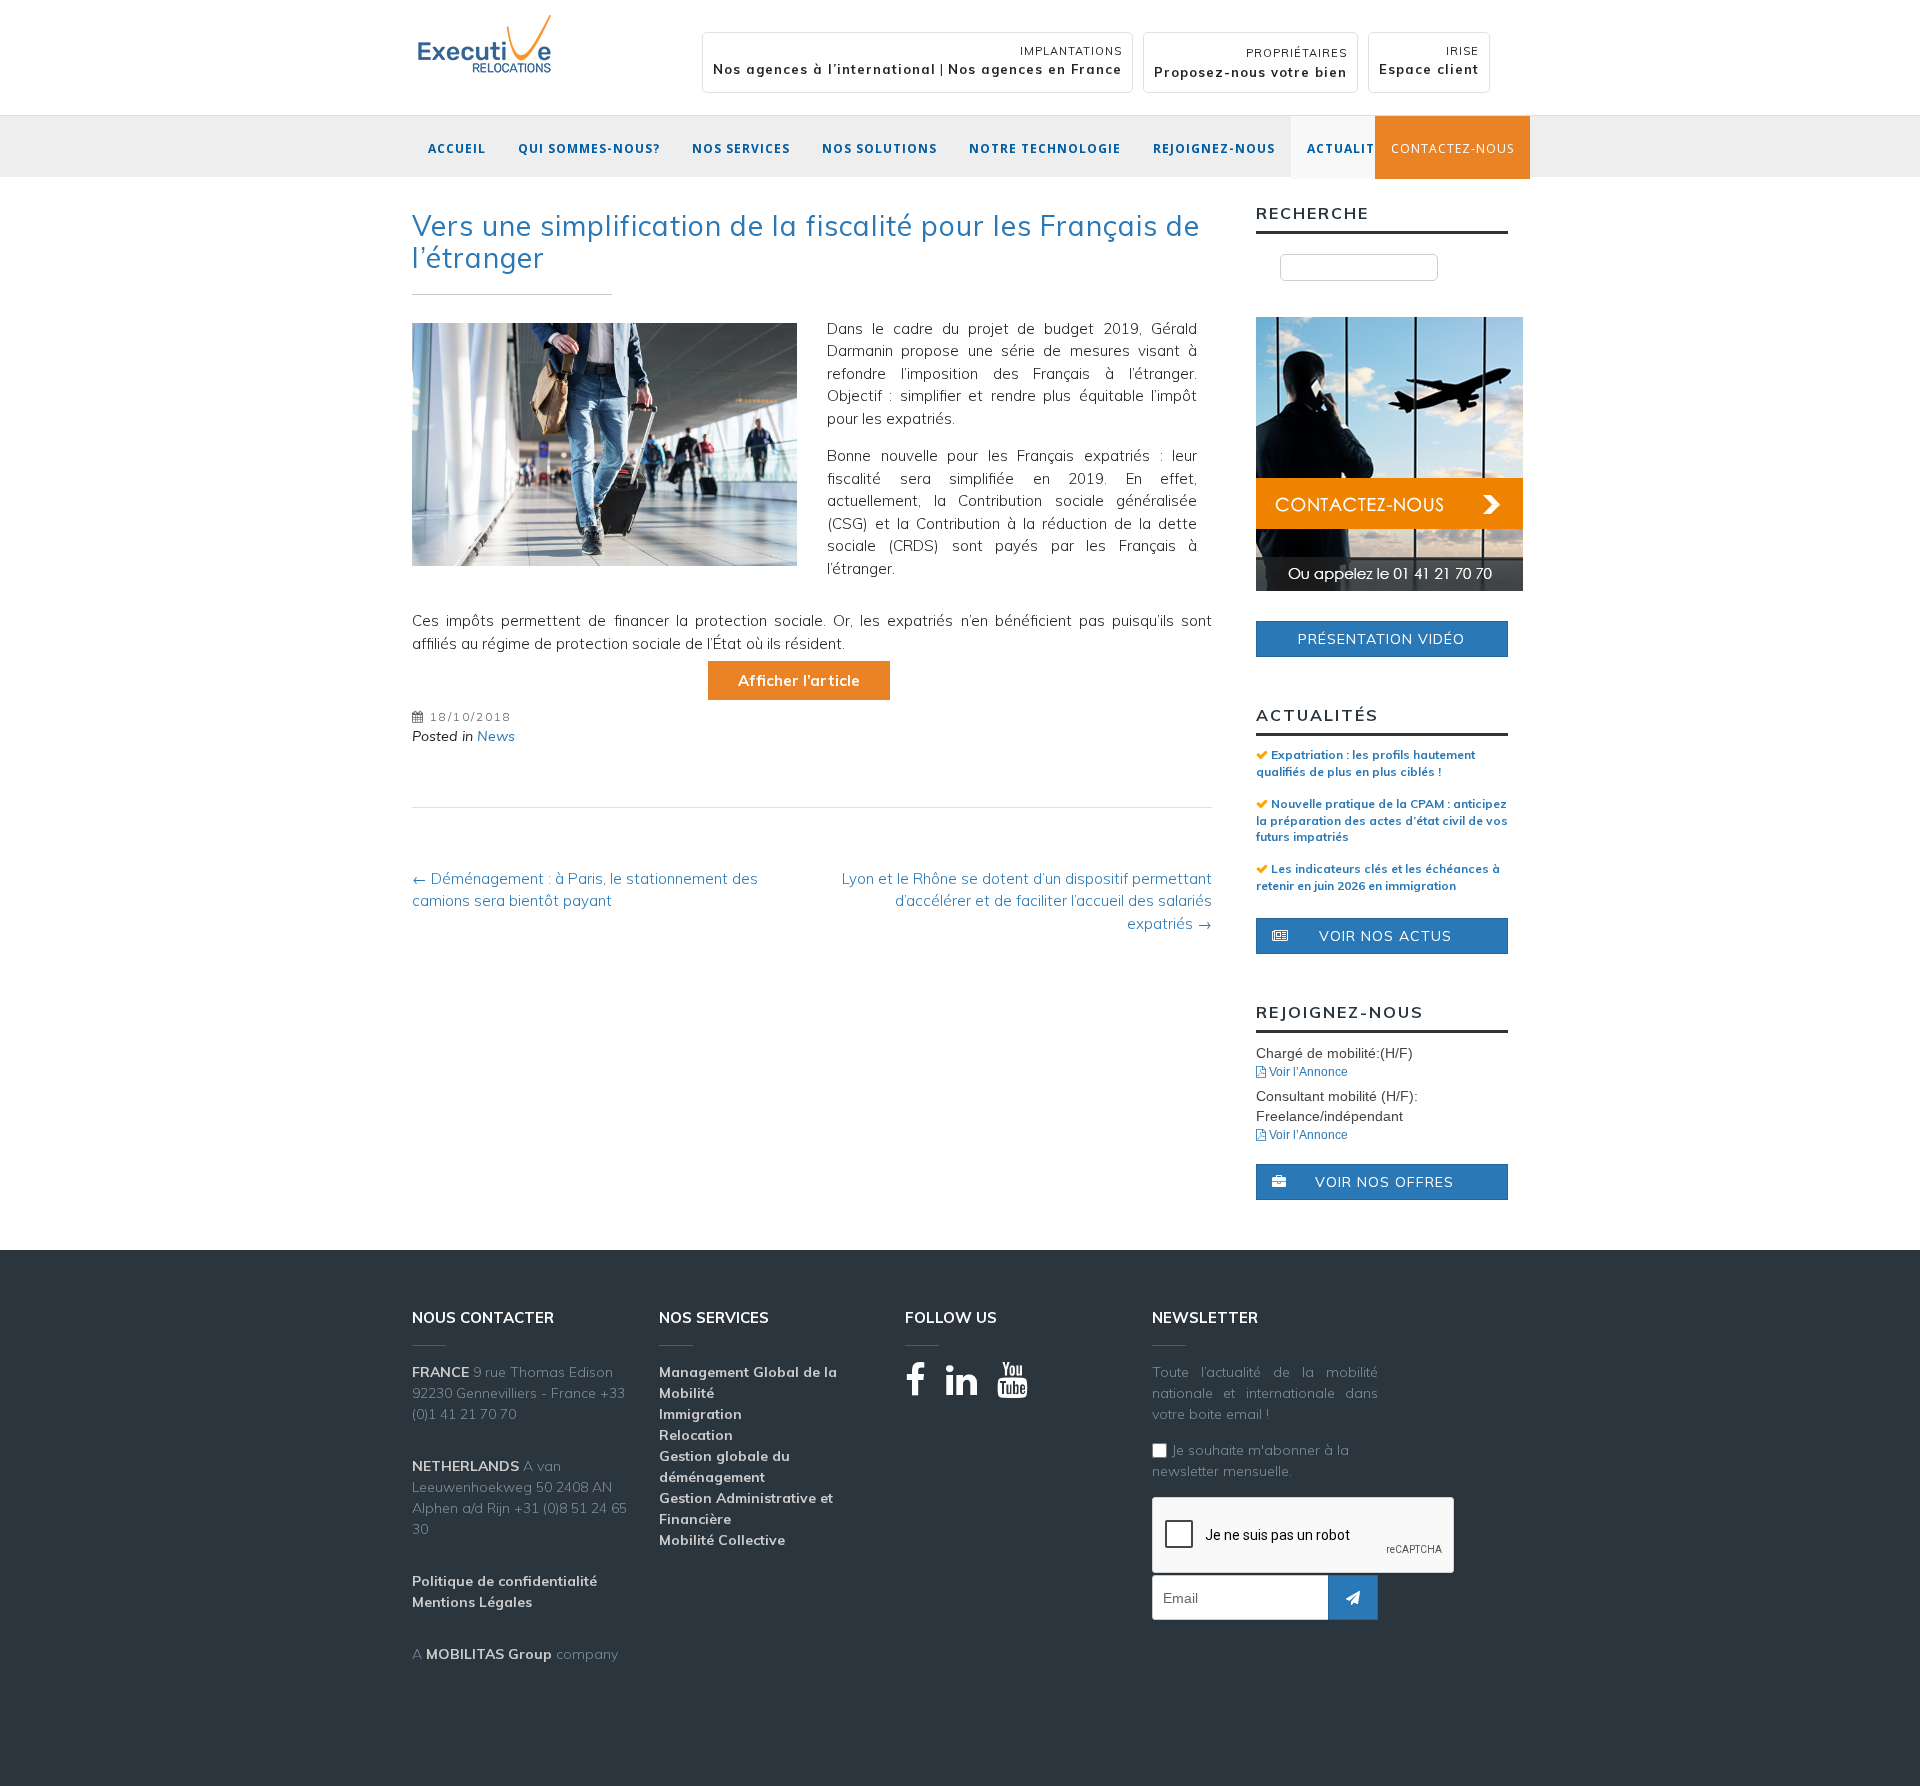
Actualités (1349, 148)
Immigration (700, 1414)
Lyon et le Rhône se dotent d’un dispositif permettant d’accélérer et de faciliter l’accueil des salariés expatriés (1027, 901)
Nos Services (741, 148)
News (496, 736)
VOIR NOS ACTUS (1385, 936)
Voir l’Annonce (1307, 1072)
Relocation (696, 1435)
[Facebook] (925, 1388)
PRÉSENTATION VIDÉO (1381, 639)
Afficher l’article (799, 680)
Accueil (457, 148)
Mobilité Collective (722, 1540)
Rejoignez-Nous (1214, 148)
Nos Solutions (879, 148)
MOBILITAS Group (489, 1654)
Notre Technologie (1045, 148)
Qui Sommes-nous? (589, 148)
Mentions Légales (472, 1602)
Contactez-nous (1452, 148)
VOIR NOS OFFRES (1384, 1182)
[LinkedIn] (971, 1388)
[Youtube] (1022, 1388)
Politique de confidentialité (504, 1581)
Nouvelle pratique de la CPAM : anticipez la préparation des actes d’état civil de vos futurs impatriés (1382, 820)
